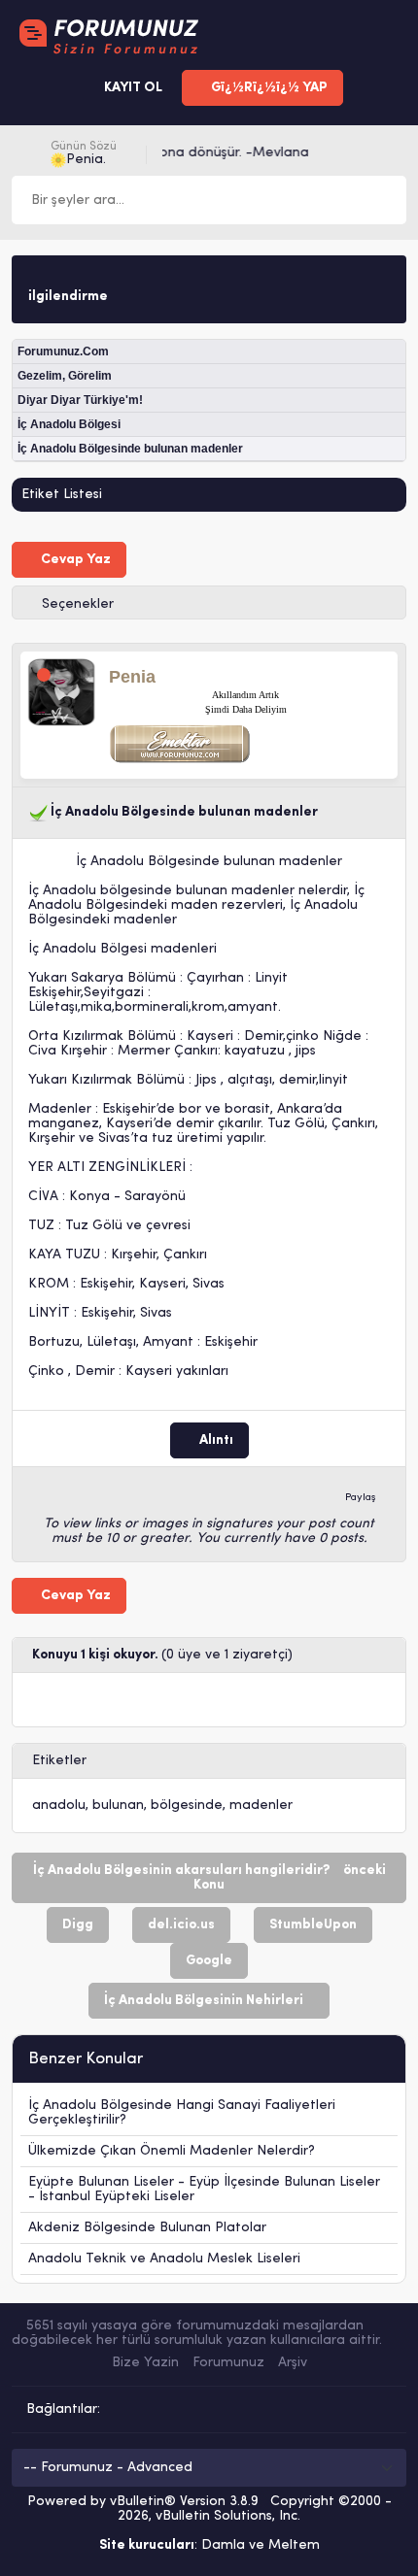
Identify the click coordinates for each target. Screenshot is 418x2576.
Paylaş (361, 1498)
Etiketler (59, 1761)
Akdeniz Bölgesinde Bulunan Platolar (147, 2228)
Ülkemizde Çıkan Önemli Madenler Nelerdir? (172, 2151)
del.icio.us (181, 1925)
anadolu (59, 1806)
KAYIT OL (132, 88)
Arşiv (293, 2363)
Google (209, 1961)
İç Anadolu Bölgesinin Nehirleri (204, 2001)
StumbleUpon (313, 1925)
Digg (78, 1925)
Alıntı (215, 1440)
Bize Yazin (145, 2363)
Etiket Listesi (62, 495)
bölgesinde (187, 1806)
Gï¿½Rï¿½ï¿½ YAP (268, 88)
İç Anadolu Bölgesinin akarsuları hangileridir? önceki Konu (209, 1878)
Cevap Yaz (74, 560)
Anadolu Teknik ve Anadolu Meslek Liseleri (164, 2259)
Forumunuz (228, 2363)
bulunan (118, 1806)
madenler (261, 1806)
